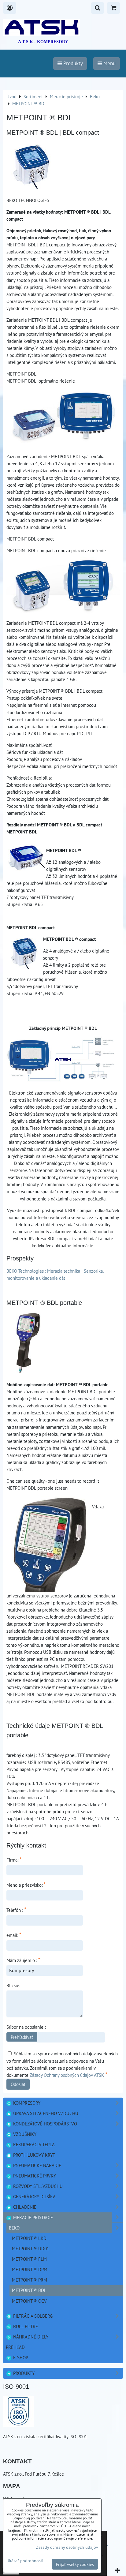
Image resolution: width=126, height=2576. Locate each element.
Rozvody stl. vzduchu (37, 2186)
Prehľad (15, 2347)
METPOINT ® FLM (29, 2259)
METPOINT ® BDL (29, 2290)
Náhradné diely (30, 2337)
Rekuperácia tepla (33, 2144)
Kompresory (26, 2103)
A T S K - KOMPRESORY (43, 42)
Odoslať (18, 2084)
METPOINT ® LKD (29, 2238)
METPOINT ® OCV (29, 2301)
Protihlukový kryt (33, 2155)
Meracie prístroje (32, 2217)
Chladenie (24, 2207)
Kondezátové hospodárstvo (44, 2124)
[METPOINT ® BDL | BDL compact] (32, 166)
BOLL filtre (25, 2326)
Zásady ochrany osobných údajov (67, 2547)
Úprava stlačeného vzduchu (45, 2113)
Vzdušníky (24, 2134)
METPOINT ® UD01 (31, 2248)
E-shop (20, 2357)
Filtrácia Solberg (32, 2316)
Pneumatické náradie (37, 2165)
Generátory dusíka (34, 2196)
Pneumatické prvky (34, 2176)
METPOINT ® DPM (30, 2269)
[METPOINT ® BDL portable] (28, 1343)
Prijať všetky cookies (75, 2564)
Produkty (23, 2373)
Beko (14, 2228)
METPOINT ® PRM (30, 2280)
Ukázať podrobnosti (25, 2561)
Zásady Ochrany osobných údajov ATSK (67, 2075)
